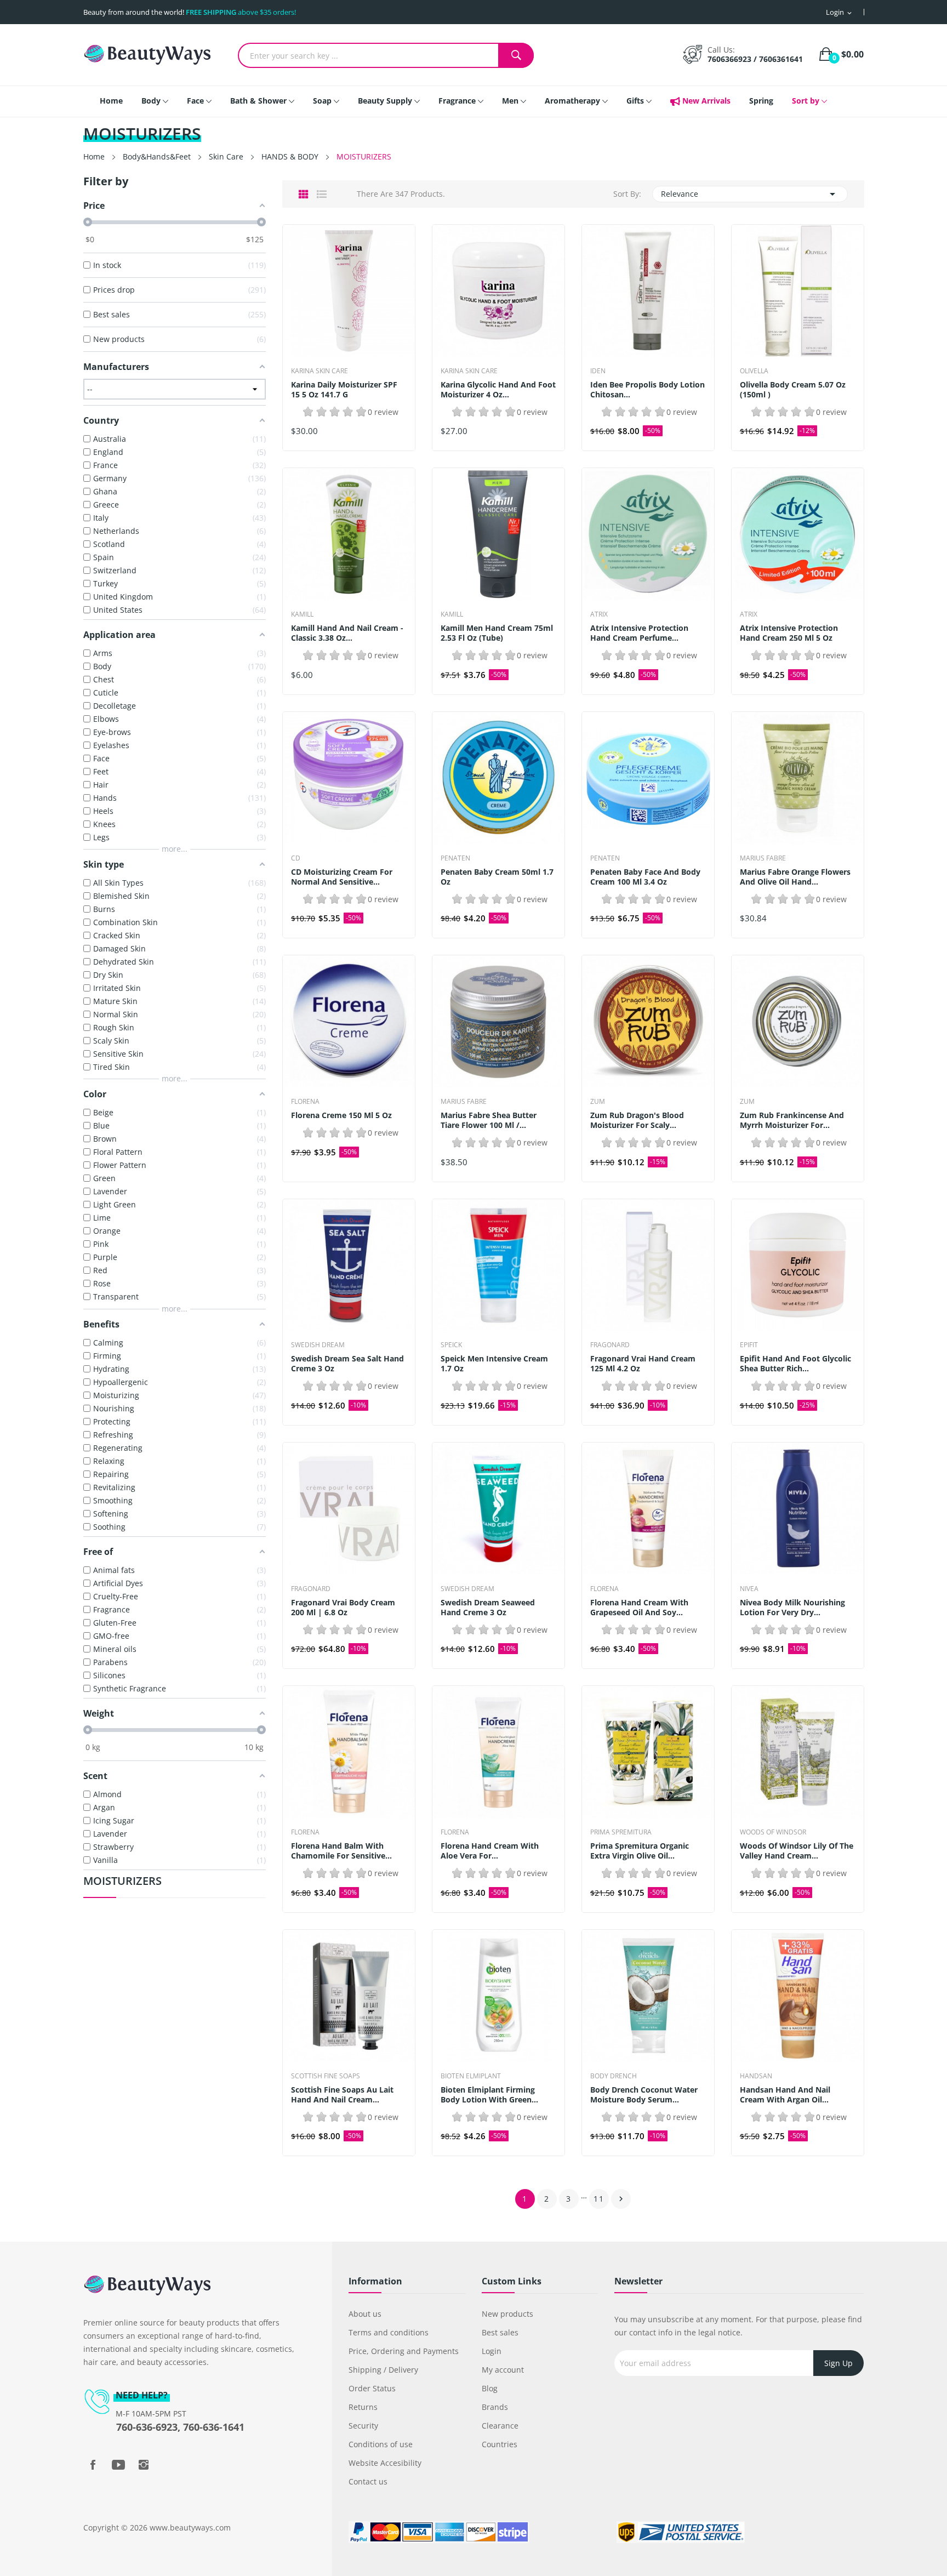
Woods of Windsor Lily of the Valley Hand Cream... (797, 1851)
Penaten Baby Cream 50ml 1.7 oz (497, 877)
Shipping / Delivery (383, 2370)
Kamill (302, 614)
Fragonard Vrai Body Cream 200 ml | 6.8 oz (343, 1608)
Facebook (93, 2465)
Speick (451, 1345)
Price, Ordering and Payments (404, 2351)
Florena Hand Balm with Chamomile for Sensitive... (341, 1851)
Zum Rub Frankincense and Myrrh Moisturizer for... (792, 1120)
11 (599, 2199)
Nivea (749, 1589)
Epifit (749, 1345)
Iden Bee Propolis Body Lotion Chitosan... (648, 390)
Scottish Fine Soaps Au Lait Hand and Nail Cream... (342, 2095)
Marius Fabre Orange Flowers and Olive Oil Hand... (795, 877)
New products (507, 2314)
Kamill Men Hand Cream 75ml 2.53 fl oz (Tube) (497, 633)
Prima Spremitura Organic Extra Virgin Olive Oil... (640, 1851)
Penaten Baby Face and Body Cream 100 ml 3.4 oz (645, 877)
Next (621, 2199)
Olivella (754, 371)
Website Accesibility (385, 2463)
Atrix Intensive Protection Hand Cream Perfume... (639, 633)
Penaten (455, 858)
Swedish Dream (318, 1345)
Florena (305, 1102)
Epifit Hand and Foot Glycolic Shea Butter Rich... (795, 1364)
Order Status (372, 2388)
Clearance (500, 2426)
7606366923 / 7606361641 (755, 59)
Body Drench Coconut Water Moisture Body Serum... (644, 2095)
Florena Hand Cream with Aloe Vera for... (490, 1851)
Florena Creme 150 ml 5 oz (341, 1115)
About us (365, 2314)
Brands (495, 2407)
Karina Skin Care (320, 371)
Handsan (756, 2076)
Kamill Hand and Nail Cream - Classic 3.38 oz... (347, 633)
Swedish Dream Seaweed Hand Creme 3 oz (488, 1608)
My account (503, 2370)
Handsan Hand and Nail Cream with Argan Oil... (785, 2095)
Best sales (500, 2332)
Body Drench (614, 2076)
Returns (363, 2407)
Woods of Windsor (773, 1832)
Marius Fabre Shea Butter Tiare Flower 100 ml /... (489, 1120)
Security (363, 2426)
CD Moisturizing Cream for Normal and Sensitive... (342, 877)
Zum (598, 1102)
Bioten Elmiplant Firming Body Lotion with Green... (489, 2095)
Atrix (599, 614)
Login (492, 2351)
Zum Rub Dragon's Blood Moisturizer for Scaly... (637, 1120)
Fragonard (610, 1345)
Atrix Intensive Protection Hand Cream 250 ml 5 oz (789, 633)
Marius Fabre (763, 858)
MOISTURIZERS (122, 1882)
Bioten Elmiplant (471, 2076)
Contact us (368, 2481)
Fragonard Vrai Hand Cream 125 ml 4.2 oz (643, 1364)
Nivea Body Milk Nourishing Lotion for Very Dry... (792, 1608)
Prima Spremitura (621, 1832)
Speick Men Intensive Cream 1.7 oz (494, 1364)
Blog (490, 2388)
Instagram (144, 2465)
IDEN (598, 371)
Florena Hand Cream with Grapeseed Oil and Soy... (639, 1608)
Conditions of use (381, 2444)
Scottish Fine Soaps (326, 2076)
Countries (500, 2444)
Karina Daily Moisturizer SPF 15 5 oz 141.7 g (344, 390)
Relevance (750, 194)
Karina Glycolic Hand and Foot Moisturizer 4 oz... (498, 390)
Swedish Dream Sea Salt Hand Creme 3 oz (347, 1364)
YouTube (118, 2465)
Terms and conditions (389, 2332)
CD (296, 858)
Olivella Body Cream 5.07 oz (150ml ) (793, 390)
